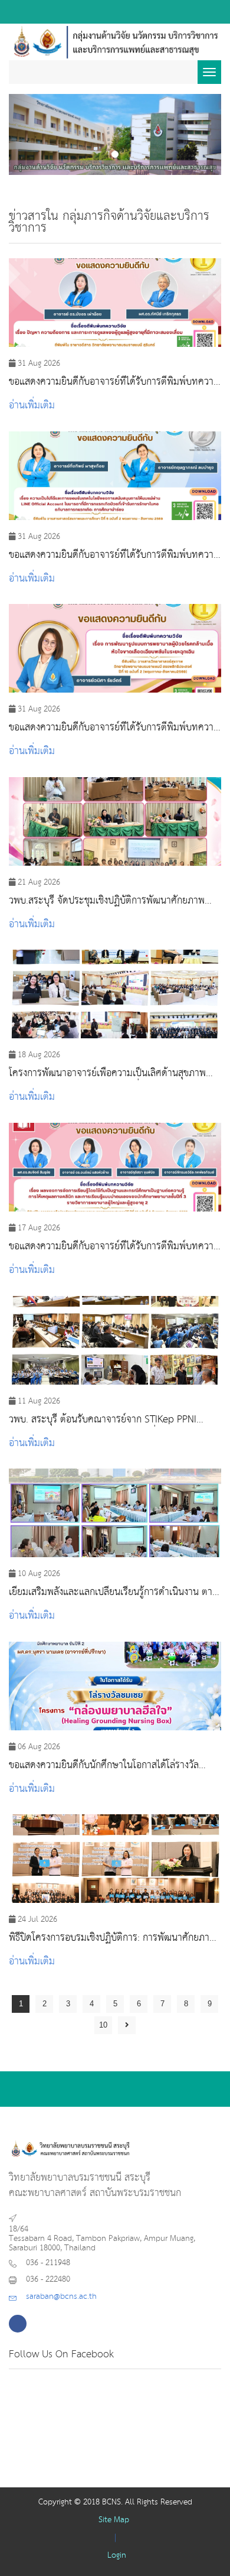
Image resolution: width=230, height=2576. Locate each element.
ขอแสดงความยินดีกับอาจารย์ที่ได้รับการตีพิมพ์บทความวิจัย (114, 382)
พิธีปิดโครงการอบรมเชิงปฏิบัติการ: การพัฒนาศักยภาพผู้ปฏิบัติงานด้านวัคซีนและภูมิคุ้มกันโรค (115, 1938)
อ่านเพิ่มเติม (32, 406)
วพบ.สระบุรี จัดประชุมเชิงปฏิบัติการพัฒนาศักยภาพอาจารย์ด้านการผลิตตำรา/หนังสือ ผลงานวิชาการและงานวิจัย (110, 901)
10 (103, 2025)
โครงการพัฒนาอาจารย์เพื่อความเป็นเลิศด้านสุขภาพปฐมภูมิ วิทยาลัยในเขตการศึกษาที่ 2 (107, 1074)
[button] (25, 134)
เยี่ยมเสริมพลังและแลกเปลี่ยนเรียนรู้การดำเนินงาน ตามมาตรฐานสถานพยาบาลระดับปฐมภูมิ (114, 1593)
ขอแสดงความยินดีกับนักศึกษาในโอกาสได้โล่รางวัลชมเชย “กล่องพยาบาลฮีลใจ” (104, 1766)
